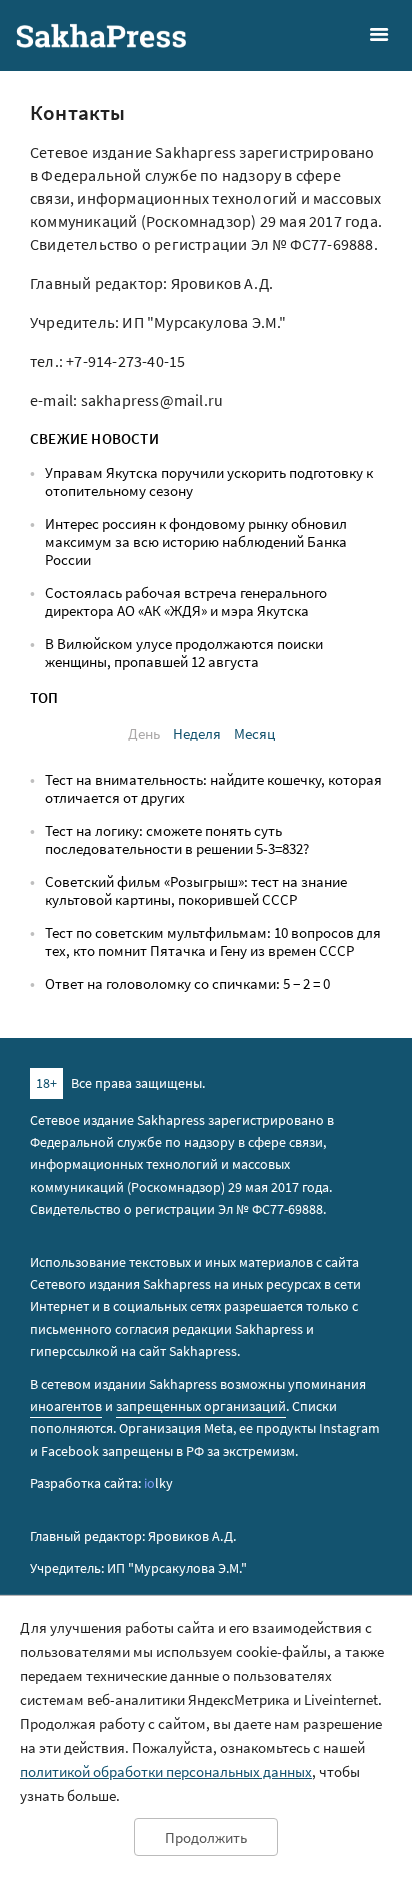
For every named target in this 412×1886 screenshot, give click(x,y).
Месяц (254, 733)
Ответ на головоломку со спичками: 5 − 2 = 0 (187, 983)
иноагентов (66, 1406)
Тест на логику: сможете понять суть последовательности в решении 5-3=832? (177, 839)
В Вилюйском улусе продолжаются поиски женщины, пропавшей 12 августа (184, 652)
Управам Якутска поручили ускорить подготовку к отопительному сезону (209, 481)
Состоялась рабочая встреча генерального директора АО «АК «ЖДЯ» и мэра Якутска (186, 601)
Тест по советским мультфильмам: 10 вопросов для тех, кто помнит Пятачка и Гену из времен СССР (213, 941)
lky (158, 1483)
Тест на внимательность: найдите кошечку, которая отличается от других (213, 788)
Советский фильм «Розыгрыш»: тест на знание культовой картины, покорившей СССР (196, 890)
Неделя (197, 733)
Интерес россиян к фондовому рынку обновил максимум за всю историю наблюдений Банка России (196, 541)
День (144, 733)
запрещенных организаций (201, 1406)
